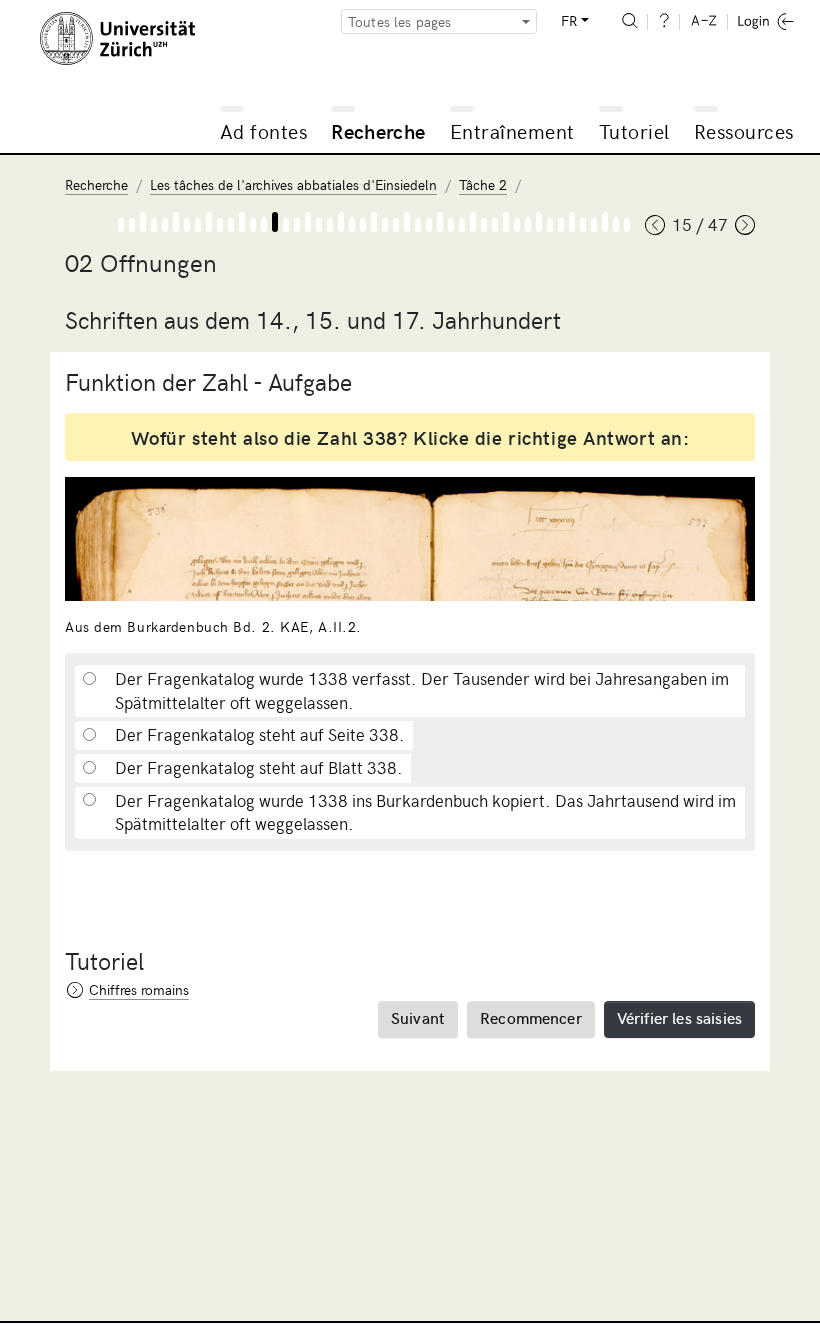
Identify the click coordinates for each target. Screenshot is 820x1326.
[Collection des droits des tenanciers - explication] (330, 225)
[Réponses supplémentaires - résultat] (451, 225)
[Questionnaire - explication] (198, 225)
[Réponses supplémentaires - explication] (429, 225)
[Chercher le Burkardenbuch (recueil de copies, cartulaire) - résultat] (154, 225)
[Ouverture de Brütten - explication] (462, 225)
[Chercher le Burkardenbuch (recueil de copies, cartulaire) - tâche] (143, 222)
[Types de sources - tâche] (176, 222)
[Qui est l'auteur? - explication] (561, 225)
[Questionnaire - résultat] (220, 225)
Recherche (378, 130)
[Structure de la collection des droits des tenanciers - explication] (363, 225)
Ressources (744, 130)
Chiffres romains (139, 989)
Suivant (418, 1017)
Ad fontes (264, 130)
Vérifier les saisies (679, 1017)
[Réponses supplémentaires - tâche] (440, 222)
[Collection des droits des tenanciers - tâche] (341, 222)
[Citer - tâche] (308, 222)
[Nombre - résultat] (253, 225)
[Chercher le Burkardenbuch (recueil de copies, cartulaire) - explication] (132, 225)
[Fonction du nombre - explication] (264, 225)
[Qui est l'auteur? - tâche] (572, 222)
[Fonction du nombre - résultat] (286, 225)
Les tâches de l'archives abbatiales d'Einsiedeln (293, 184)
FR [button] (569, 20)
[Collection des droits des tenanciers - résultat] (352, 225)
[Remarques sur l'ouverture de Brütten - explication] (594, 225)
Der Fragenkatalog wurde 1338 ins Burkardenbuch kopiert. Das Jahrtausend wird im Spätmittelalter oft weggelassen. (425, 812)
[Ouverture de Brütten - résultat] (484, 225)
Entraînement (512, 130)
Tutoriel (634, 130)
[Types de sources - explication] (165, 225)
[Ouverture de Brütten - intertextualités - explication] (495, 225)
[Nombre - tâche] (242, 222)
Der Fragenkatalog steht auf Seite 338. (260, 734)
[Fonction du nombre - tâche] (275, 222)
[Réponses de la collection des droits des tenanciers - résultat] (418, 225)
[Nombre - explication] (231, 225)
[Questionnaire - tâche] (209, 222)
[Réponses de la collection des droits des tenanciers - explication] (396, 225)
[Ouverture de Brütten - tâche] (473, 222)
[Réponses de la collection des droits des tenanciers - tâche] (407, 222)
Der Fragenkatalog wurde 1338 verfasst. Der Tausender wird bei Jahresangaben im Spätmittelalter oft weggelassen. (422, 690)
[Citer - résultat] (319, 225)
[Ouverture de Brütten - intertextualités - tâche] (506, 222)
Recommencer (531, 1017)
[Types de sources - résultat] (187, 225)
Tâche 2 (483, 184)
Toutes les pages (400, 21)
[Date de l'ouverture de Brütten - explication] (528, 225)
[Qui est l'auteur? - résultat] (583, 225)
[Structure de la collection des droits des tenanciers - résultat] (385, 225)
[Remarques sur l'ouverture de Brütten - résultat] (616, 225)
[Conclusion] (627, 225)
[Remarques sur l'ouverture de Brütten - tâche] (605, 222)
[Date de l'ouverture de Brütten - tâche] (539, 222)
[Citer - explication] (297, 225)
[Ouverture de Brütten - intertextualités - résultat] (517, 225)
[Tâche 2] (121, 225)
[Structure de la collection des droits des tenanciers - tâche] (374, 222)
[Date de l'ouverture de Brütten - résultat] (550, 225)
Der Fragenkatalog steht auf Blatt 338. (259, 767)
